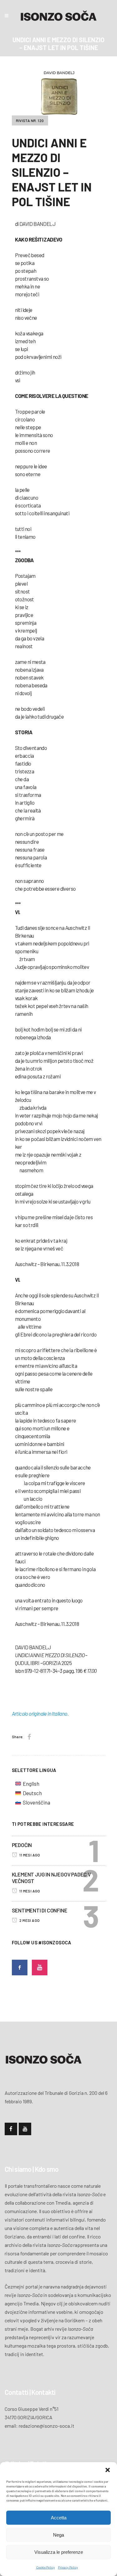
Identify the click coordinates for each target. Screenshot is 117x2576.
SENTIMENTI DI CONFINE (40, 1910)
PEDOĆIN (22, 1845)
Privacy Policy (68, 2567)
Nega (58, 2535)
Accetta (59, 2518)
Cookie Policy (46, 2567)
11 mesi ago (29, 1855)
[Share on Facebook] (29, 1737)
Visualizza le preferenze (59, 2552)
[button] (108, 2470)
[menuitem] (33, 1784)
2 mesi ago (29, 1920)
